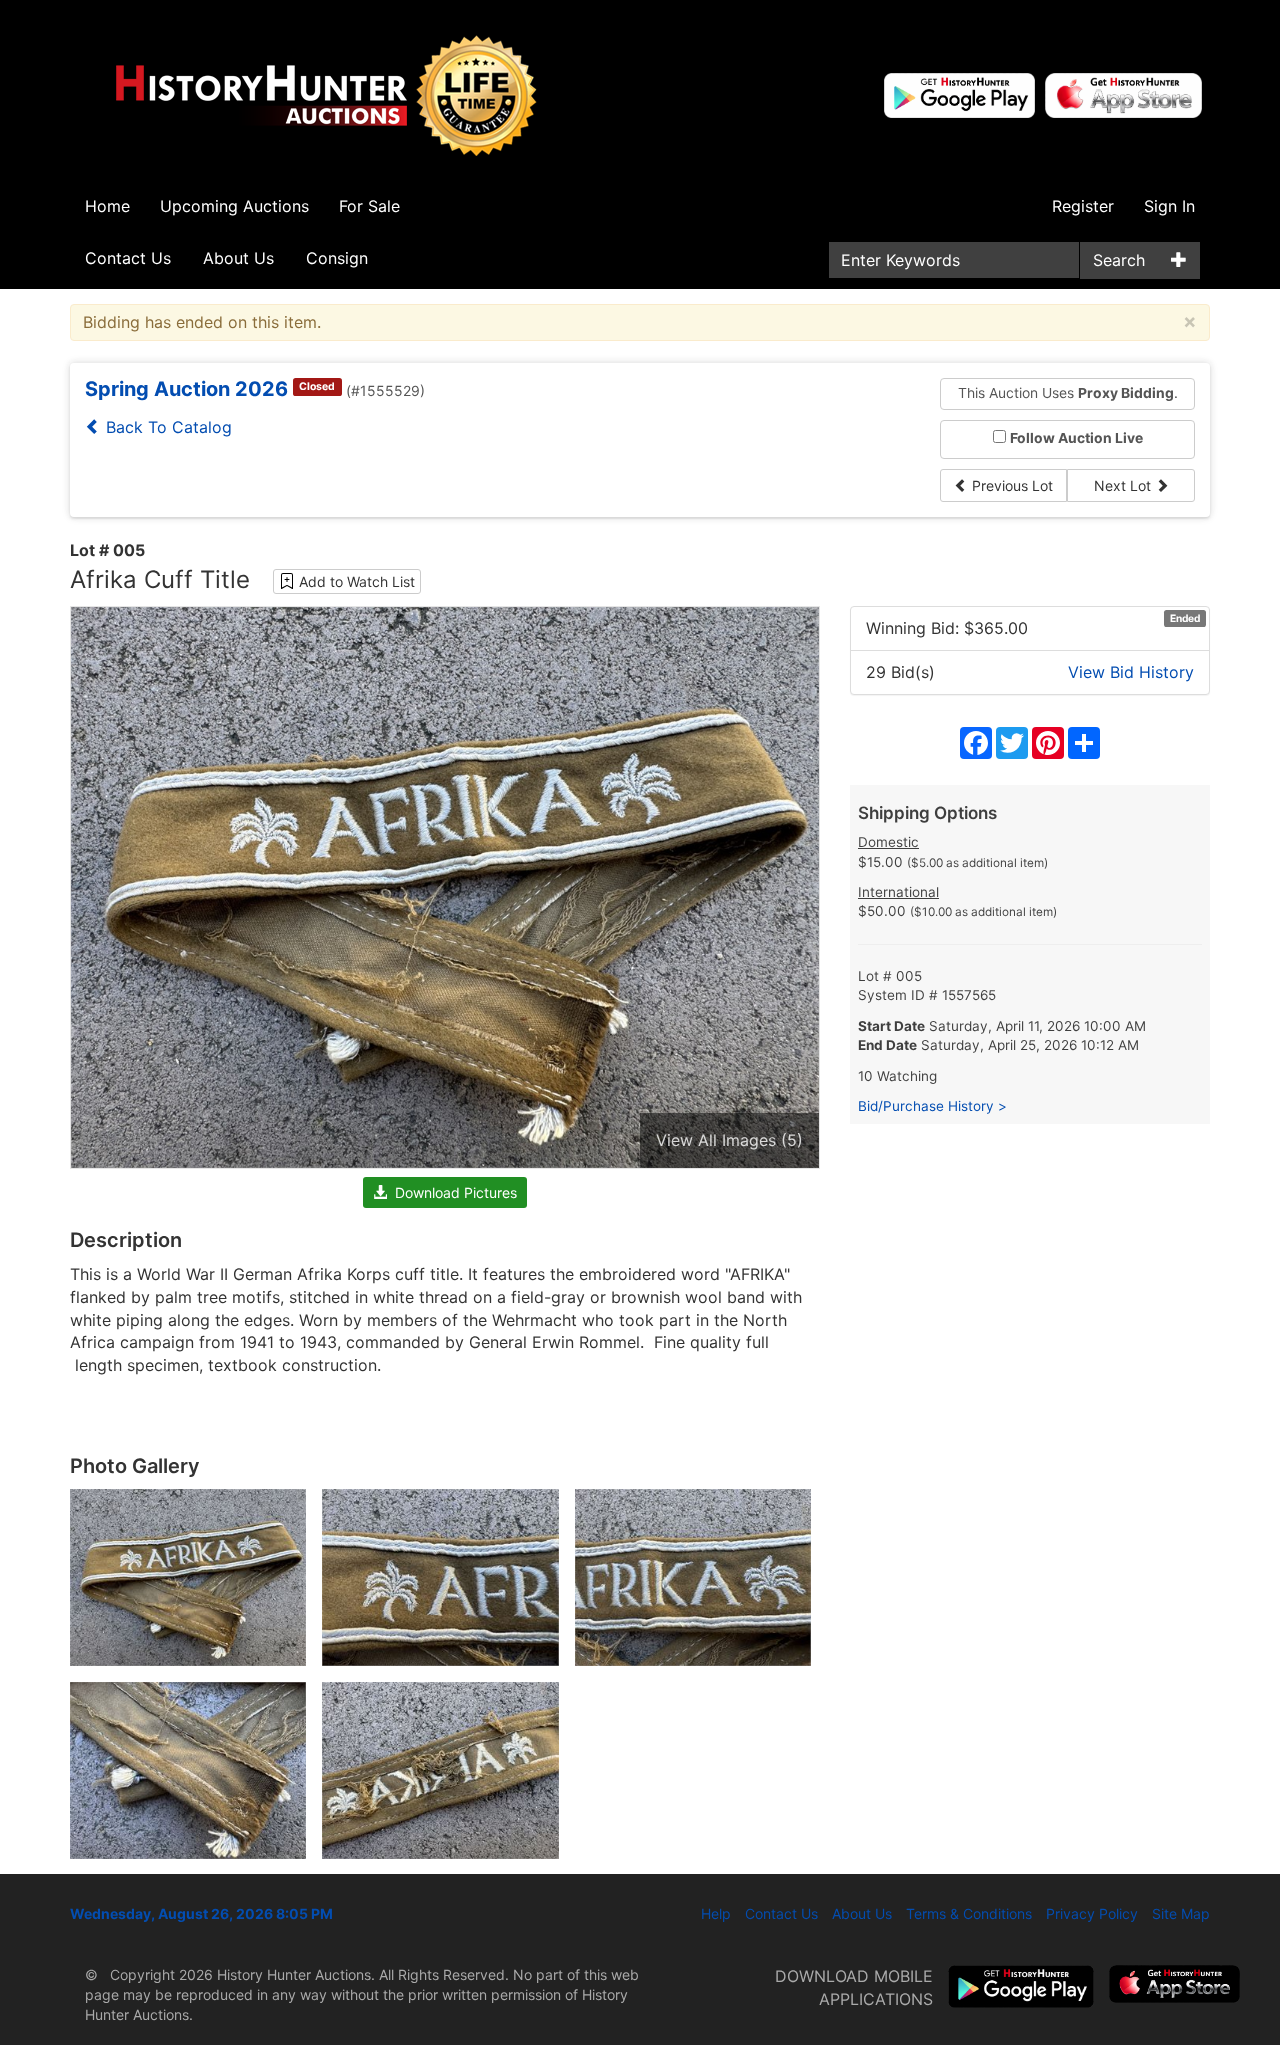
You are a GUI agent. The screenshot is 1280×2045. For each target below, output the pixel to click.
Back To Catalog (166, 427)
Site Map (1181, 1913)
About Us (238, 258)
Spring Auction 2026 (186, 389)
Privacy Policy (1092, 1913)
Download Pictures (452, 1192)
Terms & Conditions (969, 1913)
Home (107, 206)
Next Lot (1124, 485)
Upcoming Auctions (234, 206)
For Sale (369, 206)
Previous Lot (1010, 485)
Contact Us (128, 258)
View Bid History (1131, 672)
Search (1119, 260)
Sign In (1169, 206)
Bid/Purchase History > (932, 1106)
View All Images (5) (729, 1140)
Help (716, 1913)
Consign (337, 258)
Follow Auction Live (1076, 438)
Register (1083, 206)
